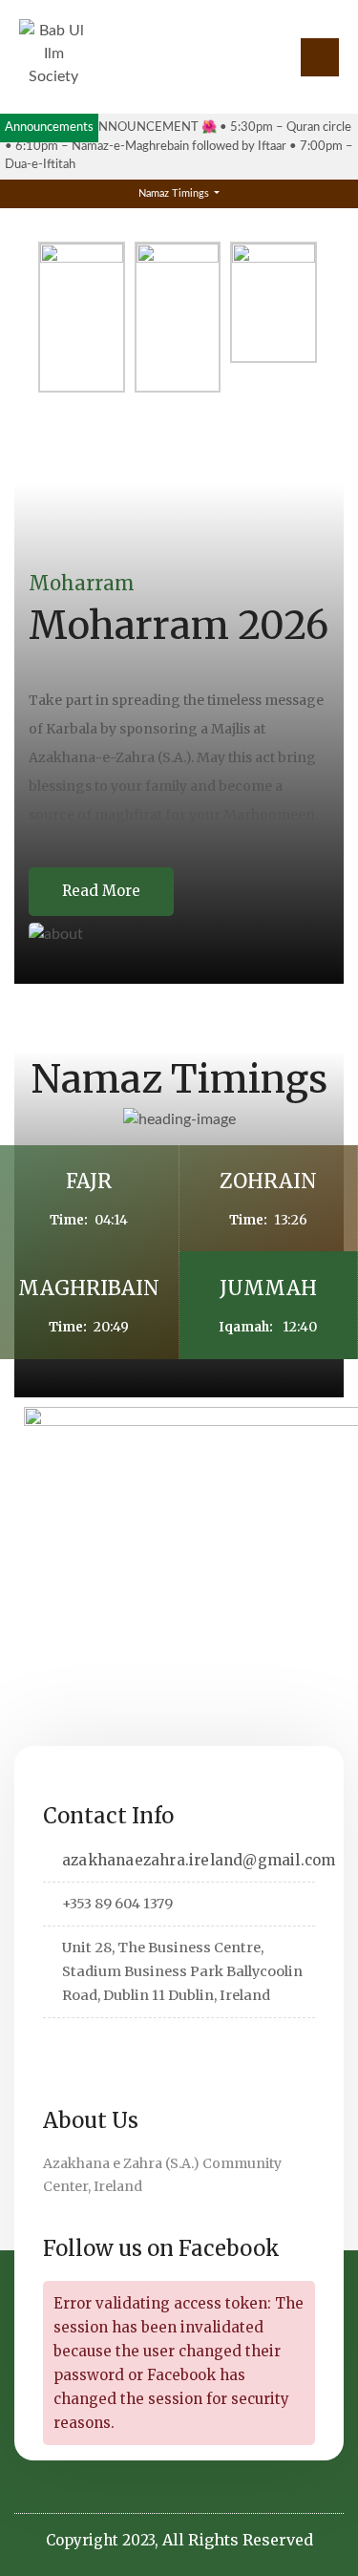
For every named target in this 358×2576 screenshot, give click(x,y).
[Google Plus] (147, 2044)
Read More (101, 891)
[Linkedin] (117, 2044)
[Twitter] (58, 2044)
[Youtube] (206, 2044)
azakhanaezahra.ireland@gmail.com (199, 1860)
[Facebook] (87, 2044)
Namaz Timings (175, 193)
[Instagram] (176, 2044)
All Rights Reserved (238, 2540)
